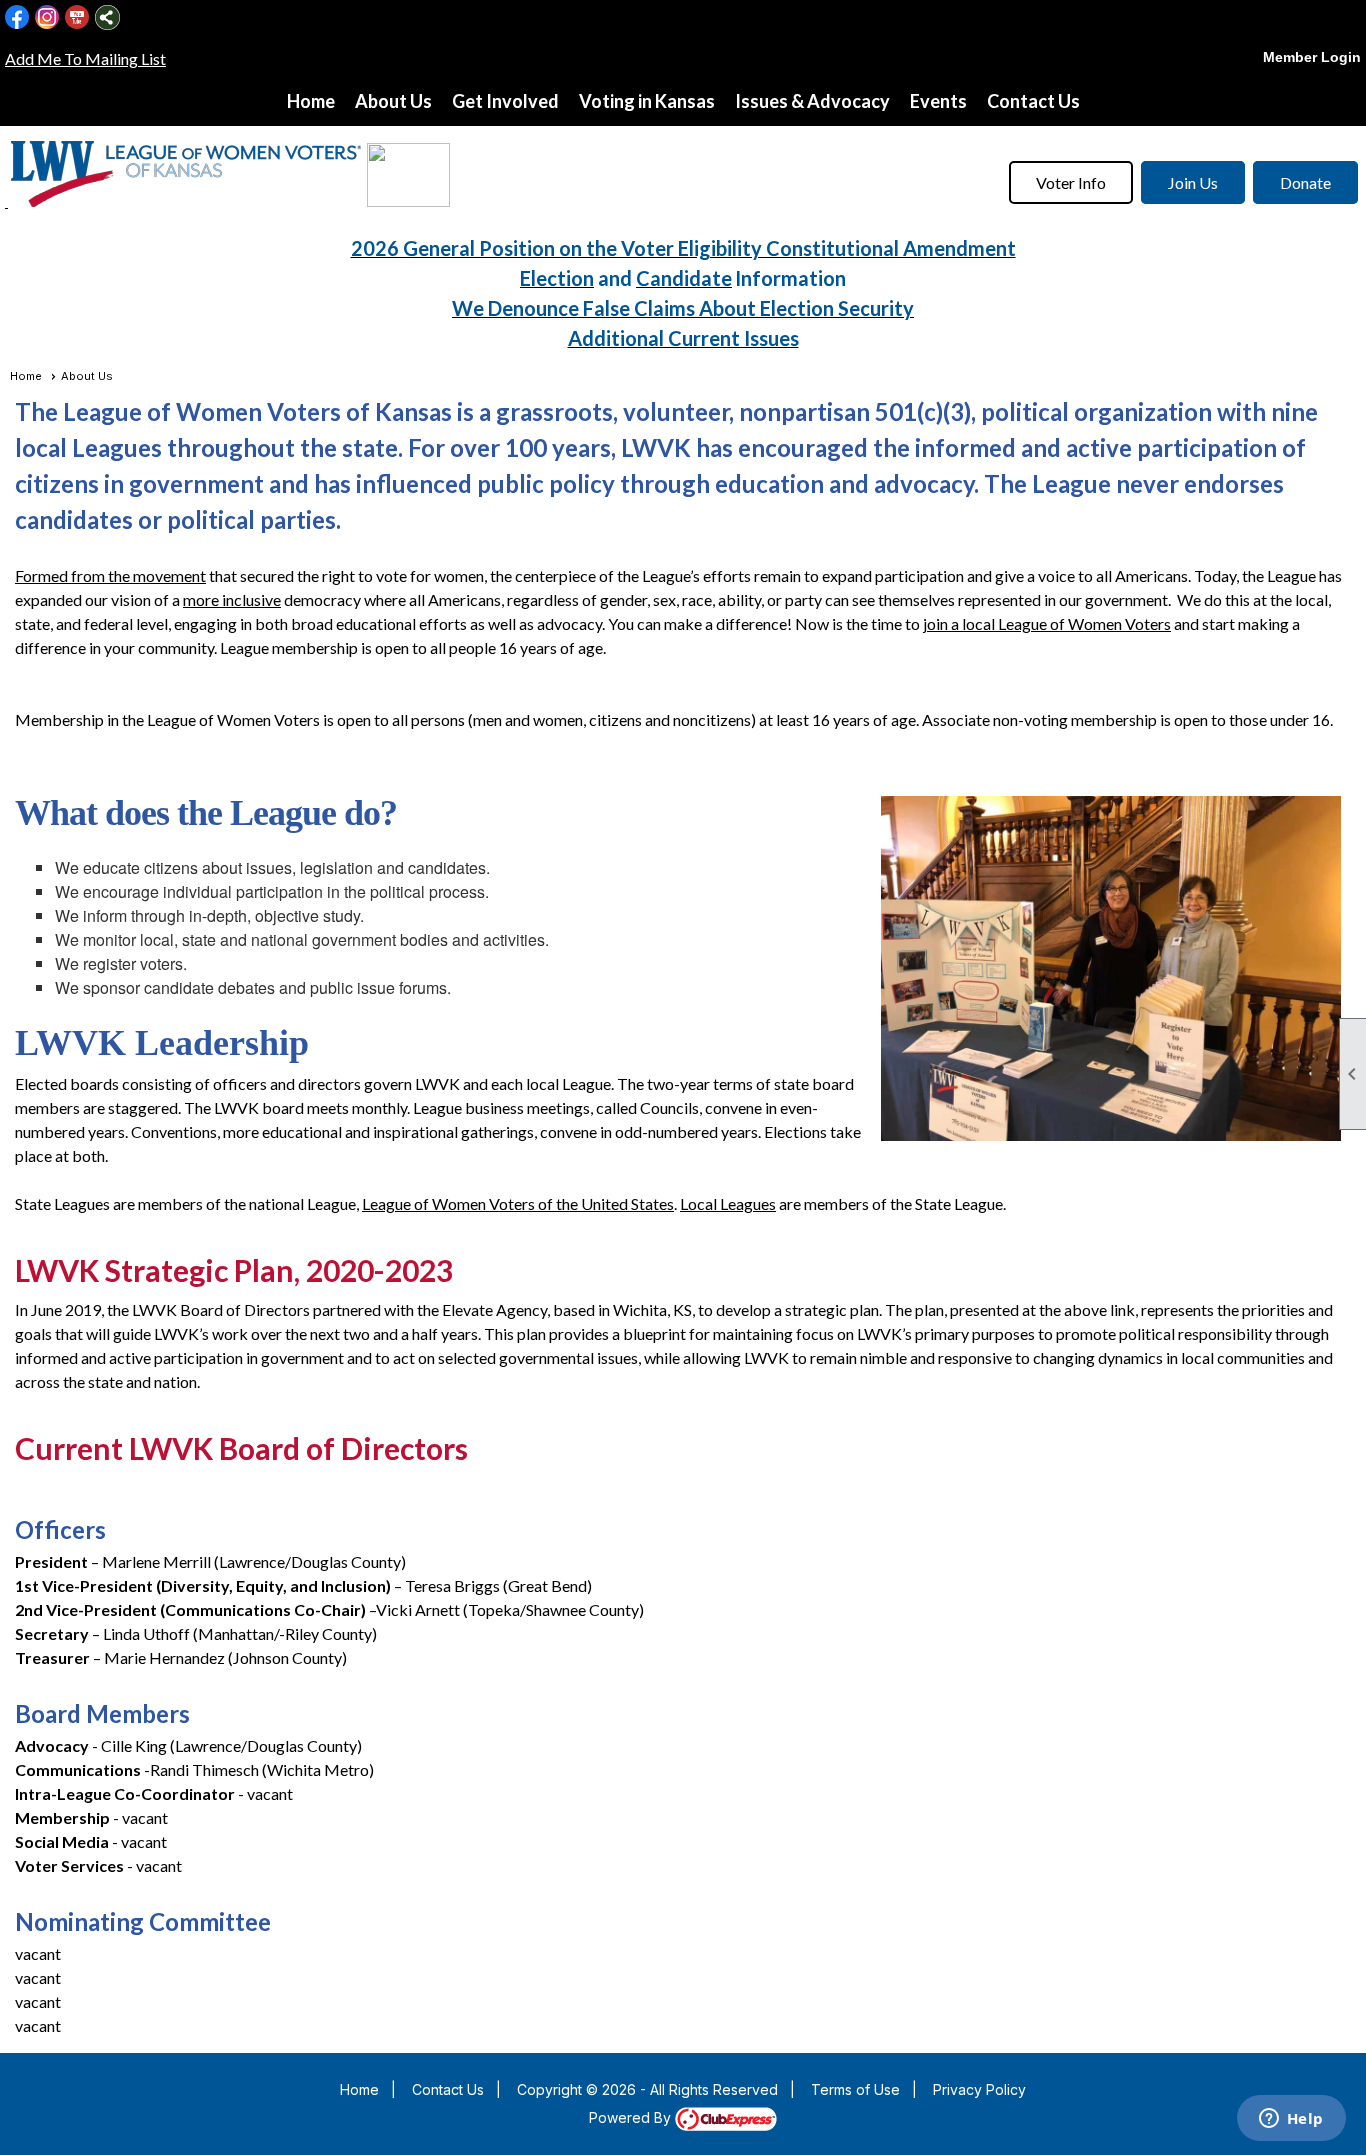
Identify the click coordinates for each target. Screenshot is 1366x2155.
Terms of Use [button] (855, 2089)
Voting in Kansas (647, 101)
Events (938, 101)
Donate (1305, 182)
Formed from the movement (110, 575)
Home (311, 101)
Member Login (1312, 57)
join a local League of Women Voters (1047, 623)
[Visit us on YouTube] (77, 17)
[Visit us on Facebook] (17, 17)
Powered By (632, 2117)
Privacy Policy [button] (979, 2089)
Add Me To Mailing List (85, 58)
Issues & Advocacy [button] (812, 101)
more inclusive (232, 599)
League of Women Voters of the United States (518, 1203)
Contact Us (1033, 101)
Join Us (1193, 182)
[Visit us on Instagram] (47, 17)
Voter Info (1071, 182)
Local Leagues (728, 1203)
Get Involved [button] (505, 101)
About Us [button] (393, 101)
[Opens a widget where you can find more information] (1291, 2120)
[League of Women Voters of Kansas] (6, 200)
